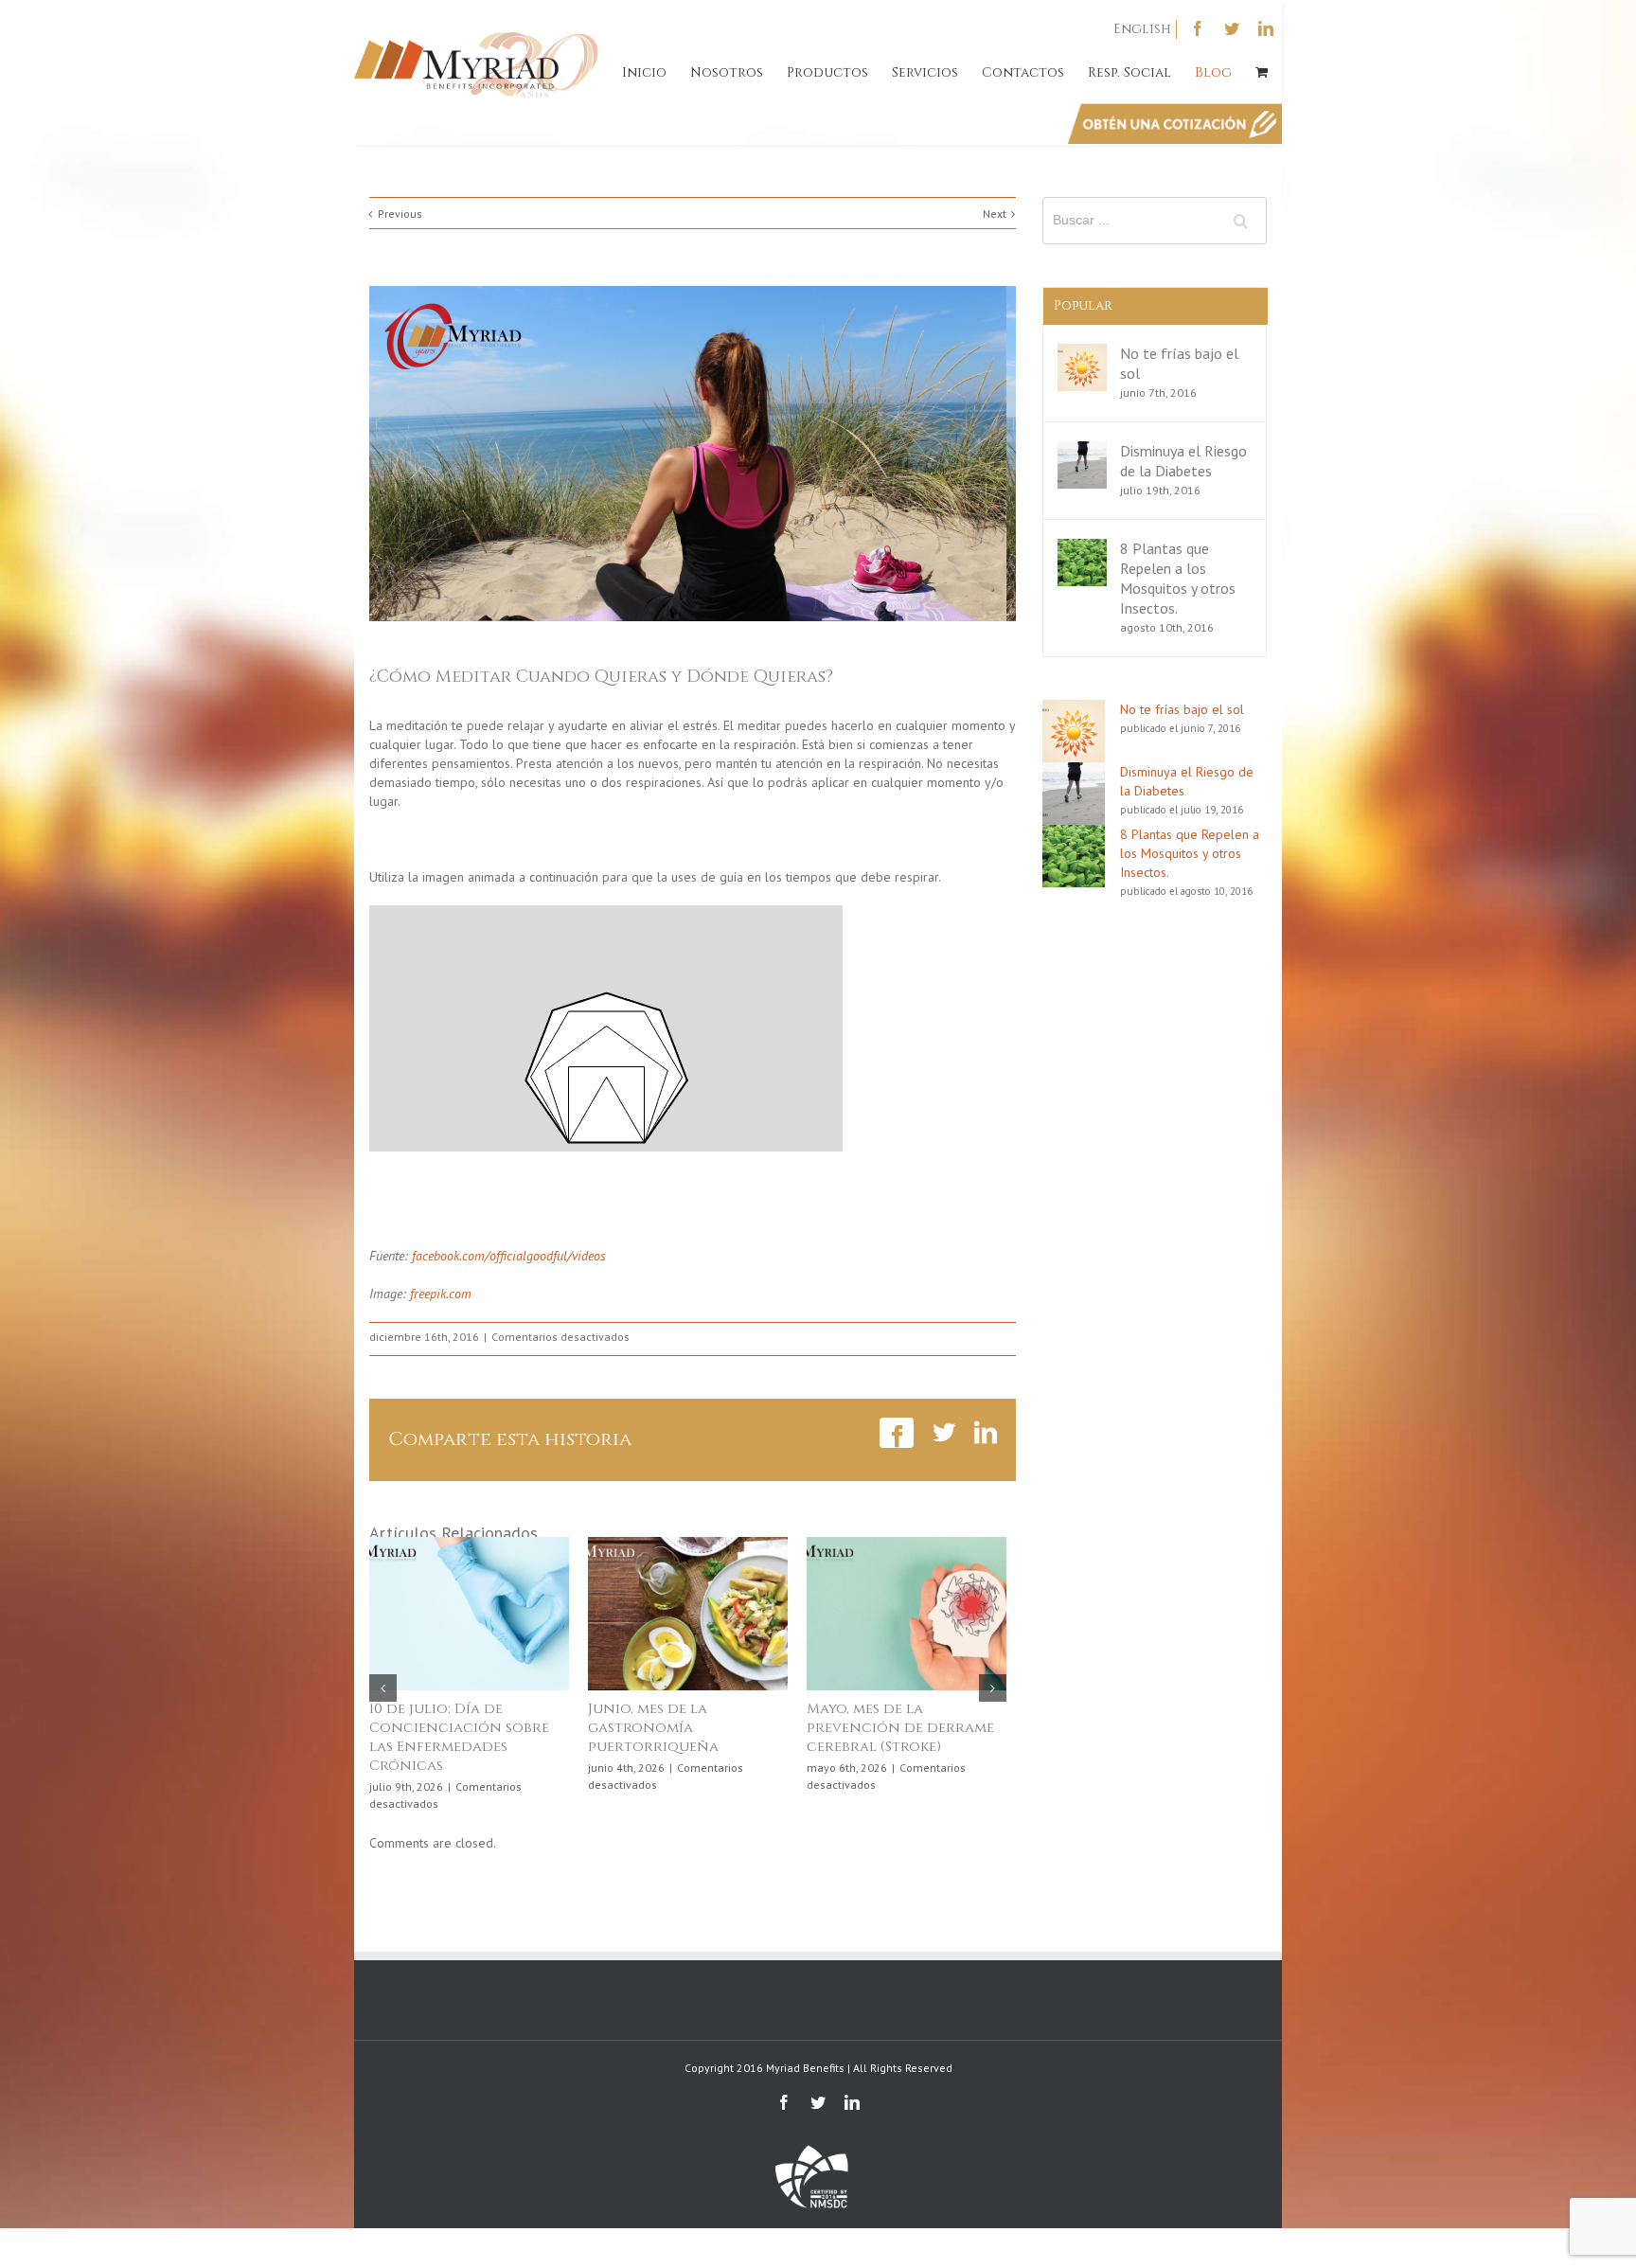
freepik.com (439, 1294)
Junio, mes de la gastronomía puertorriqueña (653, 1728)
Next (995, 214)
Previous (400, 214)
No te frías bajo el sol (1182, 709)
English (1142, 29)
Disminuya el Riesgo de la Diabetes (1183, 461)
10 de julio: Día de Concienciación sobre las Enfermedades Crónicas (459, 1737)
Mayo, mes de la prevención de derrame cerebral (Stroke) (900, 1728)
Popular (1083, 305)
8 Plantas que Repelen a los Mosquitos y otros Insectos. (1178, 578)
